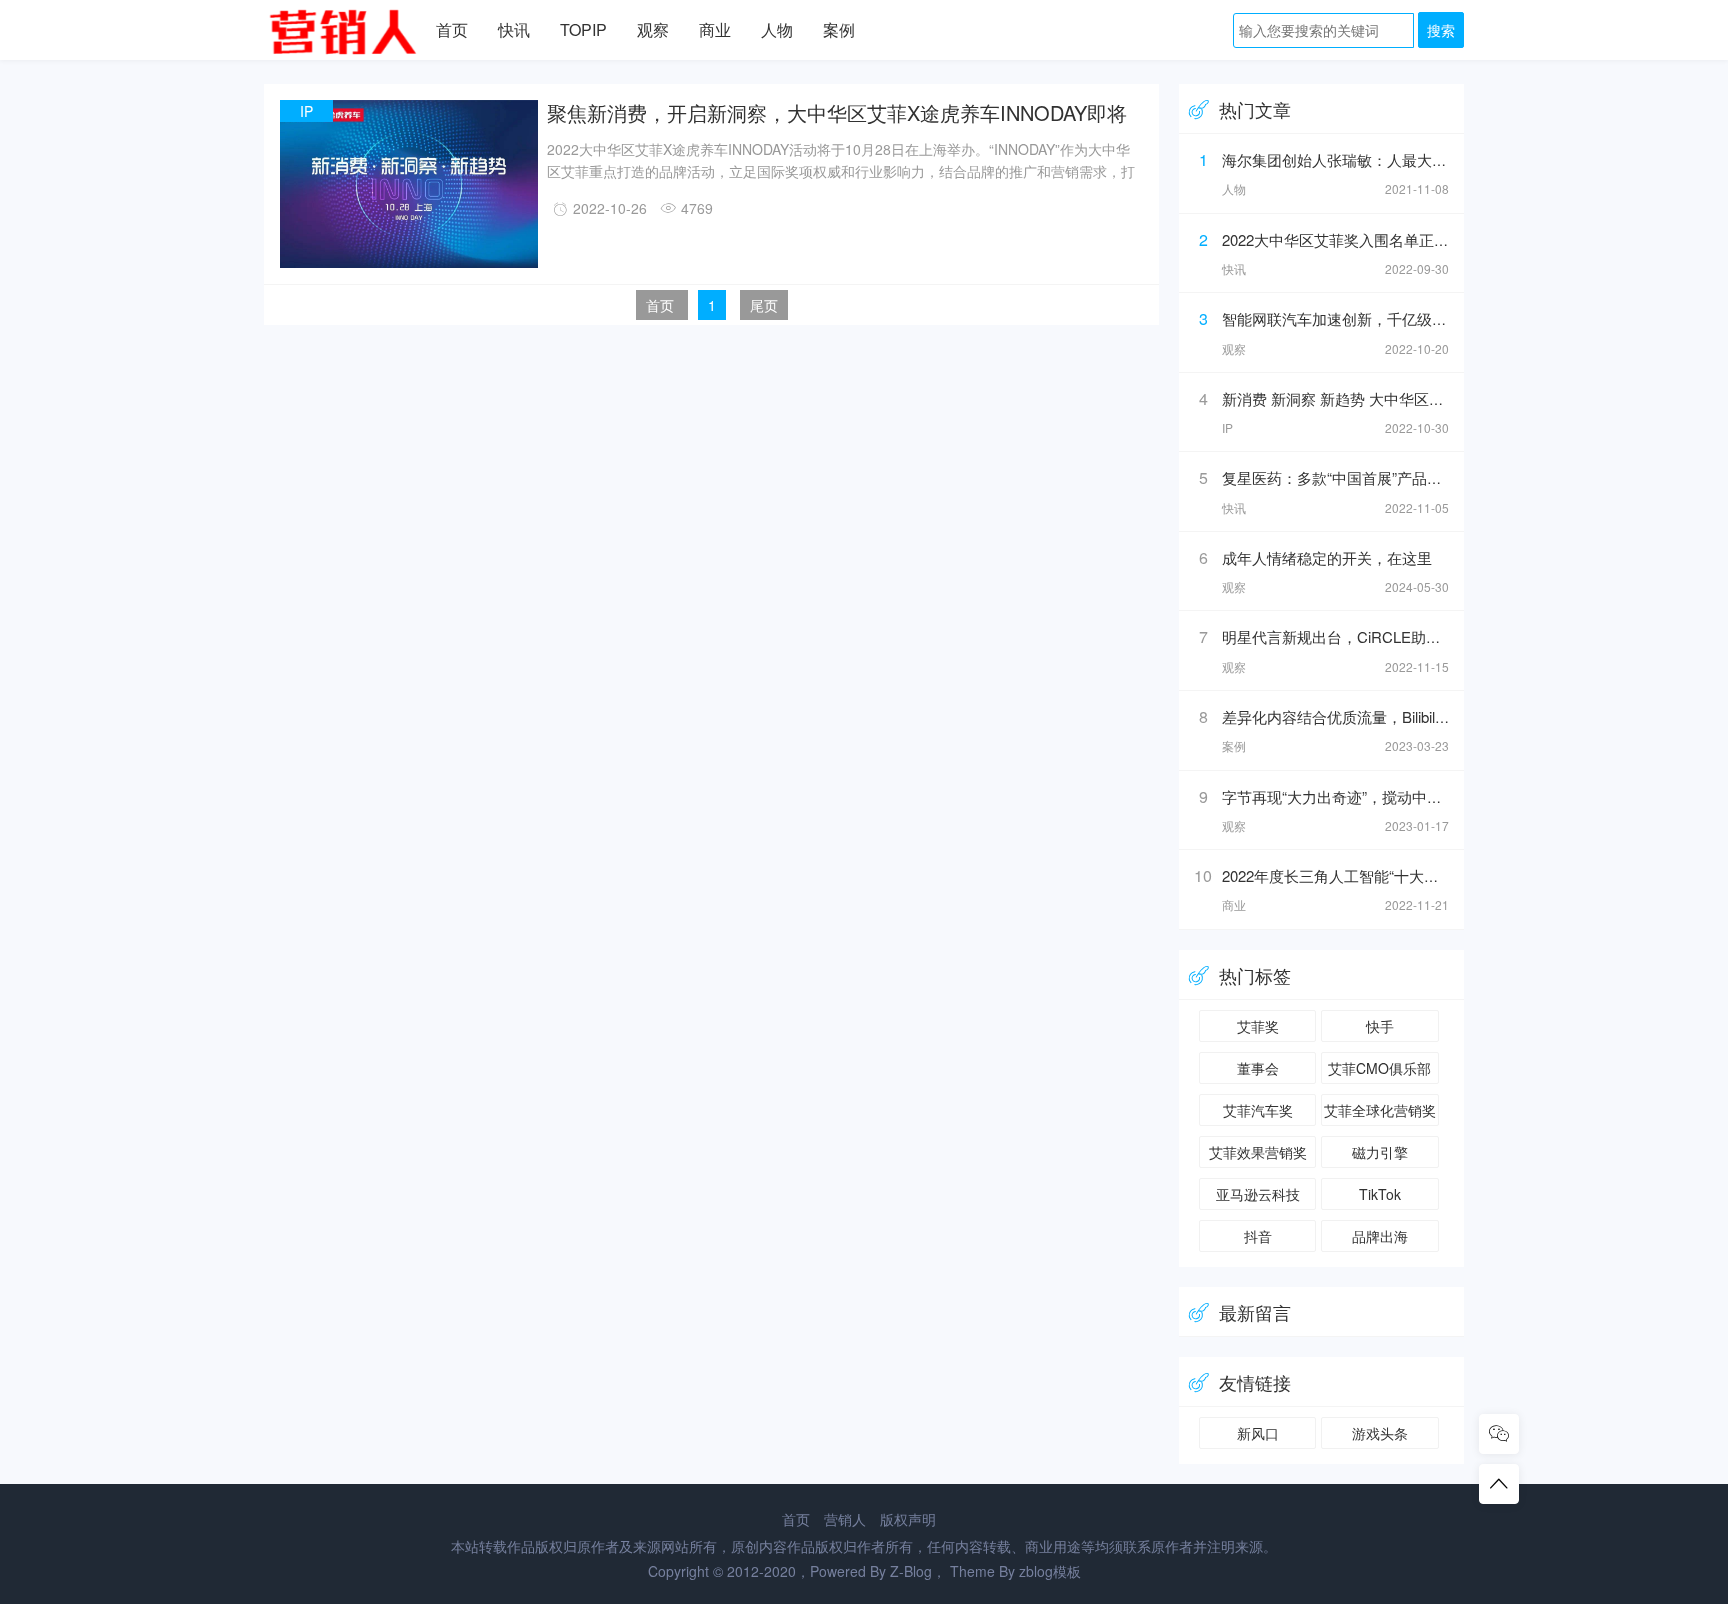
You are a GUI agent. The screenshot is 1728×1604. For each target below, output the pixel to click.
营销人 (845, 1519)
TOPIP (583, 29)
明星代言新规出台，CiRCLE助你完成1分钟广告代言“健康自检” (1430, 636)
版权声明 (908, 1519)
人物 (777, 29)
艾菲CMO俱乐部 (1379, 1068)
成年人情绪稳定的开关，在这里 (1327, 557)
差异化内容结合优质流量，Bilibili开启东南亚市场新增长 (1405, 716)
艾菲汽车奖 (1258, 1110)
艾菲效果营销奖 (1258, 1152)
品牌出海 (1380, 1236)
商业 (715, 29)
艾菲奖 (1258, 1026)
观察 (653, 29)
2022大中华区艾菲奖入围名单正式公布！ (1358, 239)
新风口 (1258, 1433)
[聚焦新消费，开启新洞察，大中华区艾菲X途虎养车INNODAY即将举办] (409, 264)
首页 (452, 29)
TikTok (1380, 1194)
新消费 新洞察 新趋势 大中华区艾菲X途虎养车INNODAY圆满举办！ (1446, 398)
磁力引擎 (1380, 1152)
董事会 (1258, 1068)
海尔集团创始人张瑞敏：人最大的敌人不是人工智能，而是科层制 (1439, 159)
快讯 (514, 29)
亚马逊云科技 (1258, 1194)
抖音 (1258, 1236)
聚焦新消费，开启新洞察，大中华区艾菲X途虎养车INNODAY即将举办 (837, 111)
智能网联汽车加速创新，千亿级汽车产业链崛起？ (1387, 318)
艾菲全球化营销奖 (1380, 1110)
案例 (839, 29)
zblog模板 (1050, 1571)
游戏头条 (1380, 1433)
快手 (1380, 1026)
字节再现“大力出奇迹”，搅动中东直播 (1347, 796)
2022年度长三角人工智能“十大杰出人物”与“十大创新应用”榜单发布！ (1450, 875)
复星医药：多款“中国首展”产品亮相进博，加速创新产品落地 (1422, 477)
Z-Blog (911, 1571)
